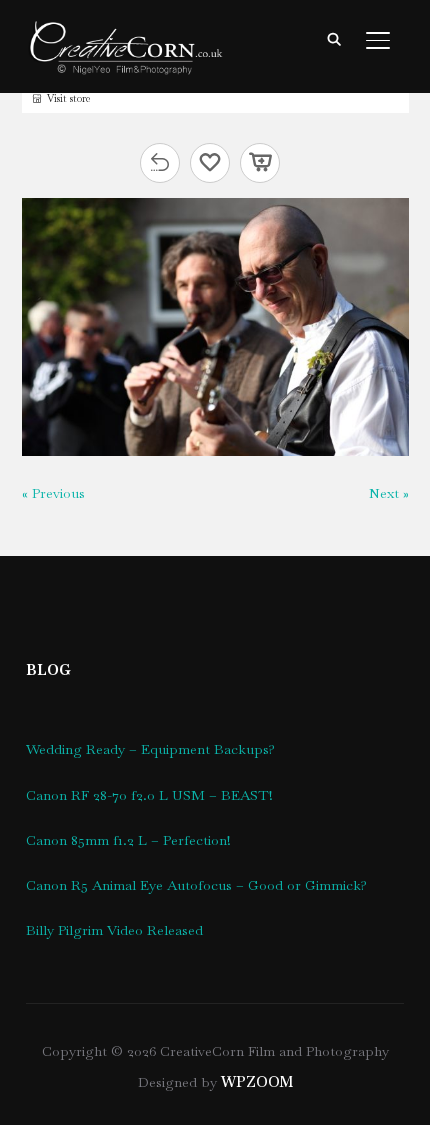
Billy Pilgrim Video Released (114, 930)
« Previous (53, 493)
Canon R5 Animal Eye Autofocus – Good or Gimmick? (196, 885)
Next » (389, 493)
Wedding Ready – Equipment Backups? (150, 749)
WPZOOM (257, 1082)
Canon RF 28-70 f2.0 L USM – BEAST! (149, 795)
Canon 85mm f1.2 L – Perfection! (128, 840)
